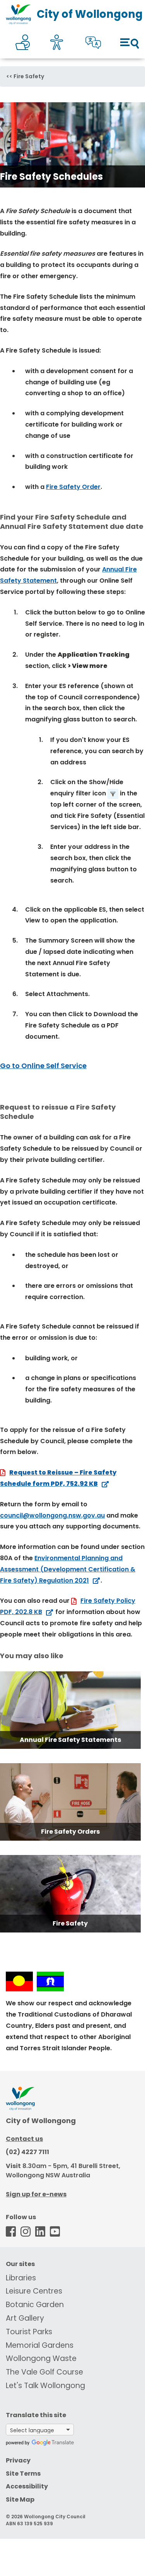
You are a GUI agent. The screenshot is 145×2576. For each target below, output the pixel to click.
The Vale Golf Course (44, 2372)
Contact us (24, 2139)
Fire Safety (29, 76)
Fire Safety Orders (70, 1832)
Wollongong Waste (41, 2358)
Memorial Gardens (40, 2345)
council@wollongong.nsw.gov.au (52, 1515)
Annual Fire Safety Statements (70, 1740)
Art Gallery (25, 2318)
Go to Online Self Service (43, 1066)
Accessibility (27, 2486)
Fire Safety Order (73, 487)
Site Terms (23, 2474)
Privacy (18, 2460)
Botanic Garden (35, 2305)
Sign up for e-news (36, 2194)
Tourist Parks (29, 2332)
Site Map (20, 2499)
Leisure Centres (34, 2291)
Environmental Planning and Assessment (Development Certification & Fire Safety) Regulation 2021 (68, 1569)
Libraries (21, 2278)
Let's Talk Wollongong (45, 2386)
